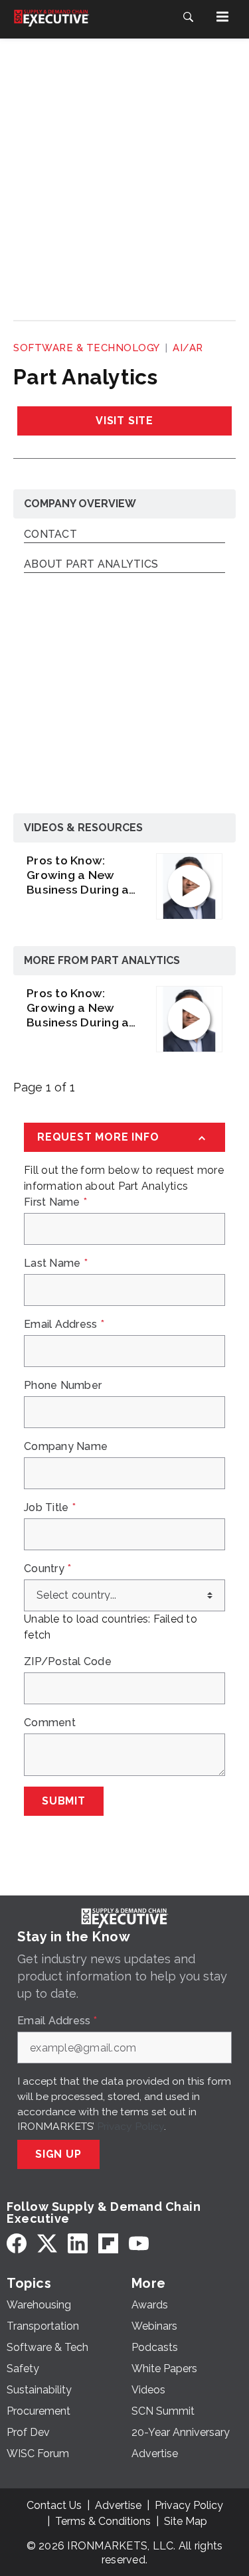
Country (47, 1569)
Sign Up (58, 2154)
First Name (55, 1202)
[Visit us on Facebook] (17, 2243)
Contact (50, 535)
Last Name (56, 1263)
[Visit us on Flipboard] (108, 2243)
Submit (64, 1801)
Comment (50, 1723)
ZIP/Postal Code (68, 1662)
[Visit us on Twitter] (47, 2243)
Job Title (50, 1508)
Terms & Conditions (103, 2521)
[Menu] (222, 17)
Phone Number (63, 1386)
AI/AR (188, 348)
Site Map (186, 2521)
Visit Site (124, 421)
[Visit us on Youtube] (139, 2243)
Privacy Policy (130, 2126)
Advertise (118, 2505)
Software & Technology (87, 348)
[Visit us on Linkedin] (78, 2243)
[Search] (188, 17)
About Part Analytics (91, 565)
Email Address (64, 1325)
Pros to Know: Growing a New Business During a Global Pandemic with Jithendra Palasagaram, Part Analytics (80, 875)
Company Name (66, 1447)
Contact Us (54, 2505)
